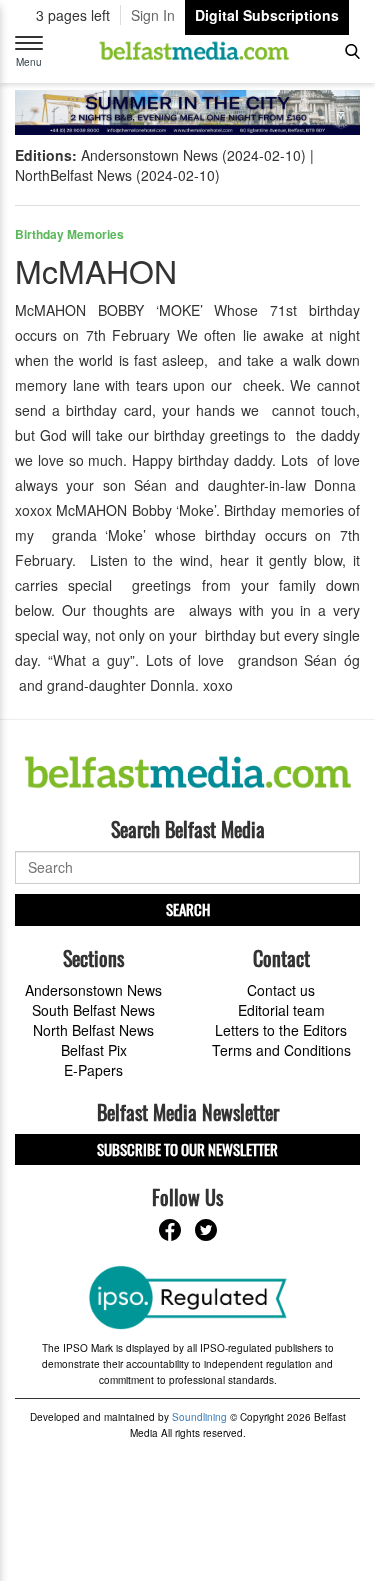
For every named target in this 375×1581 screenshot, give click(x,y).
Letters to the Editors (281, 1030)
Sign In (153, 15)
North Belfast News (93, 1030)
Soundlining (199, 1417)
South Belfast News (93, 1010)
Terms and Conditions (281, 1050)
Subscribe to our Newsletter (187, 1149)
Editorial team (281, 1010)
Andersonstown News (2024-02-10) (193, 155)
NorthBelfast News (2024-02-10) (117, 175)
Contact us (281, 990)
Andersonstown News (93, 990)
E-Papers (93, 1070)
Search (188, 909)
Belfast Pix (94, 1050)
